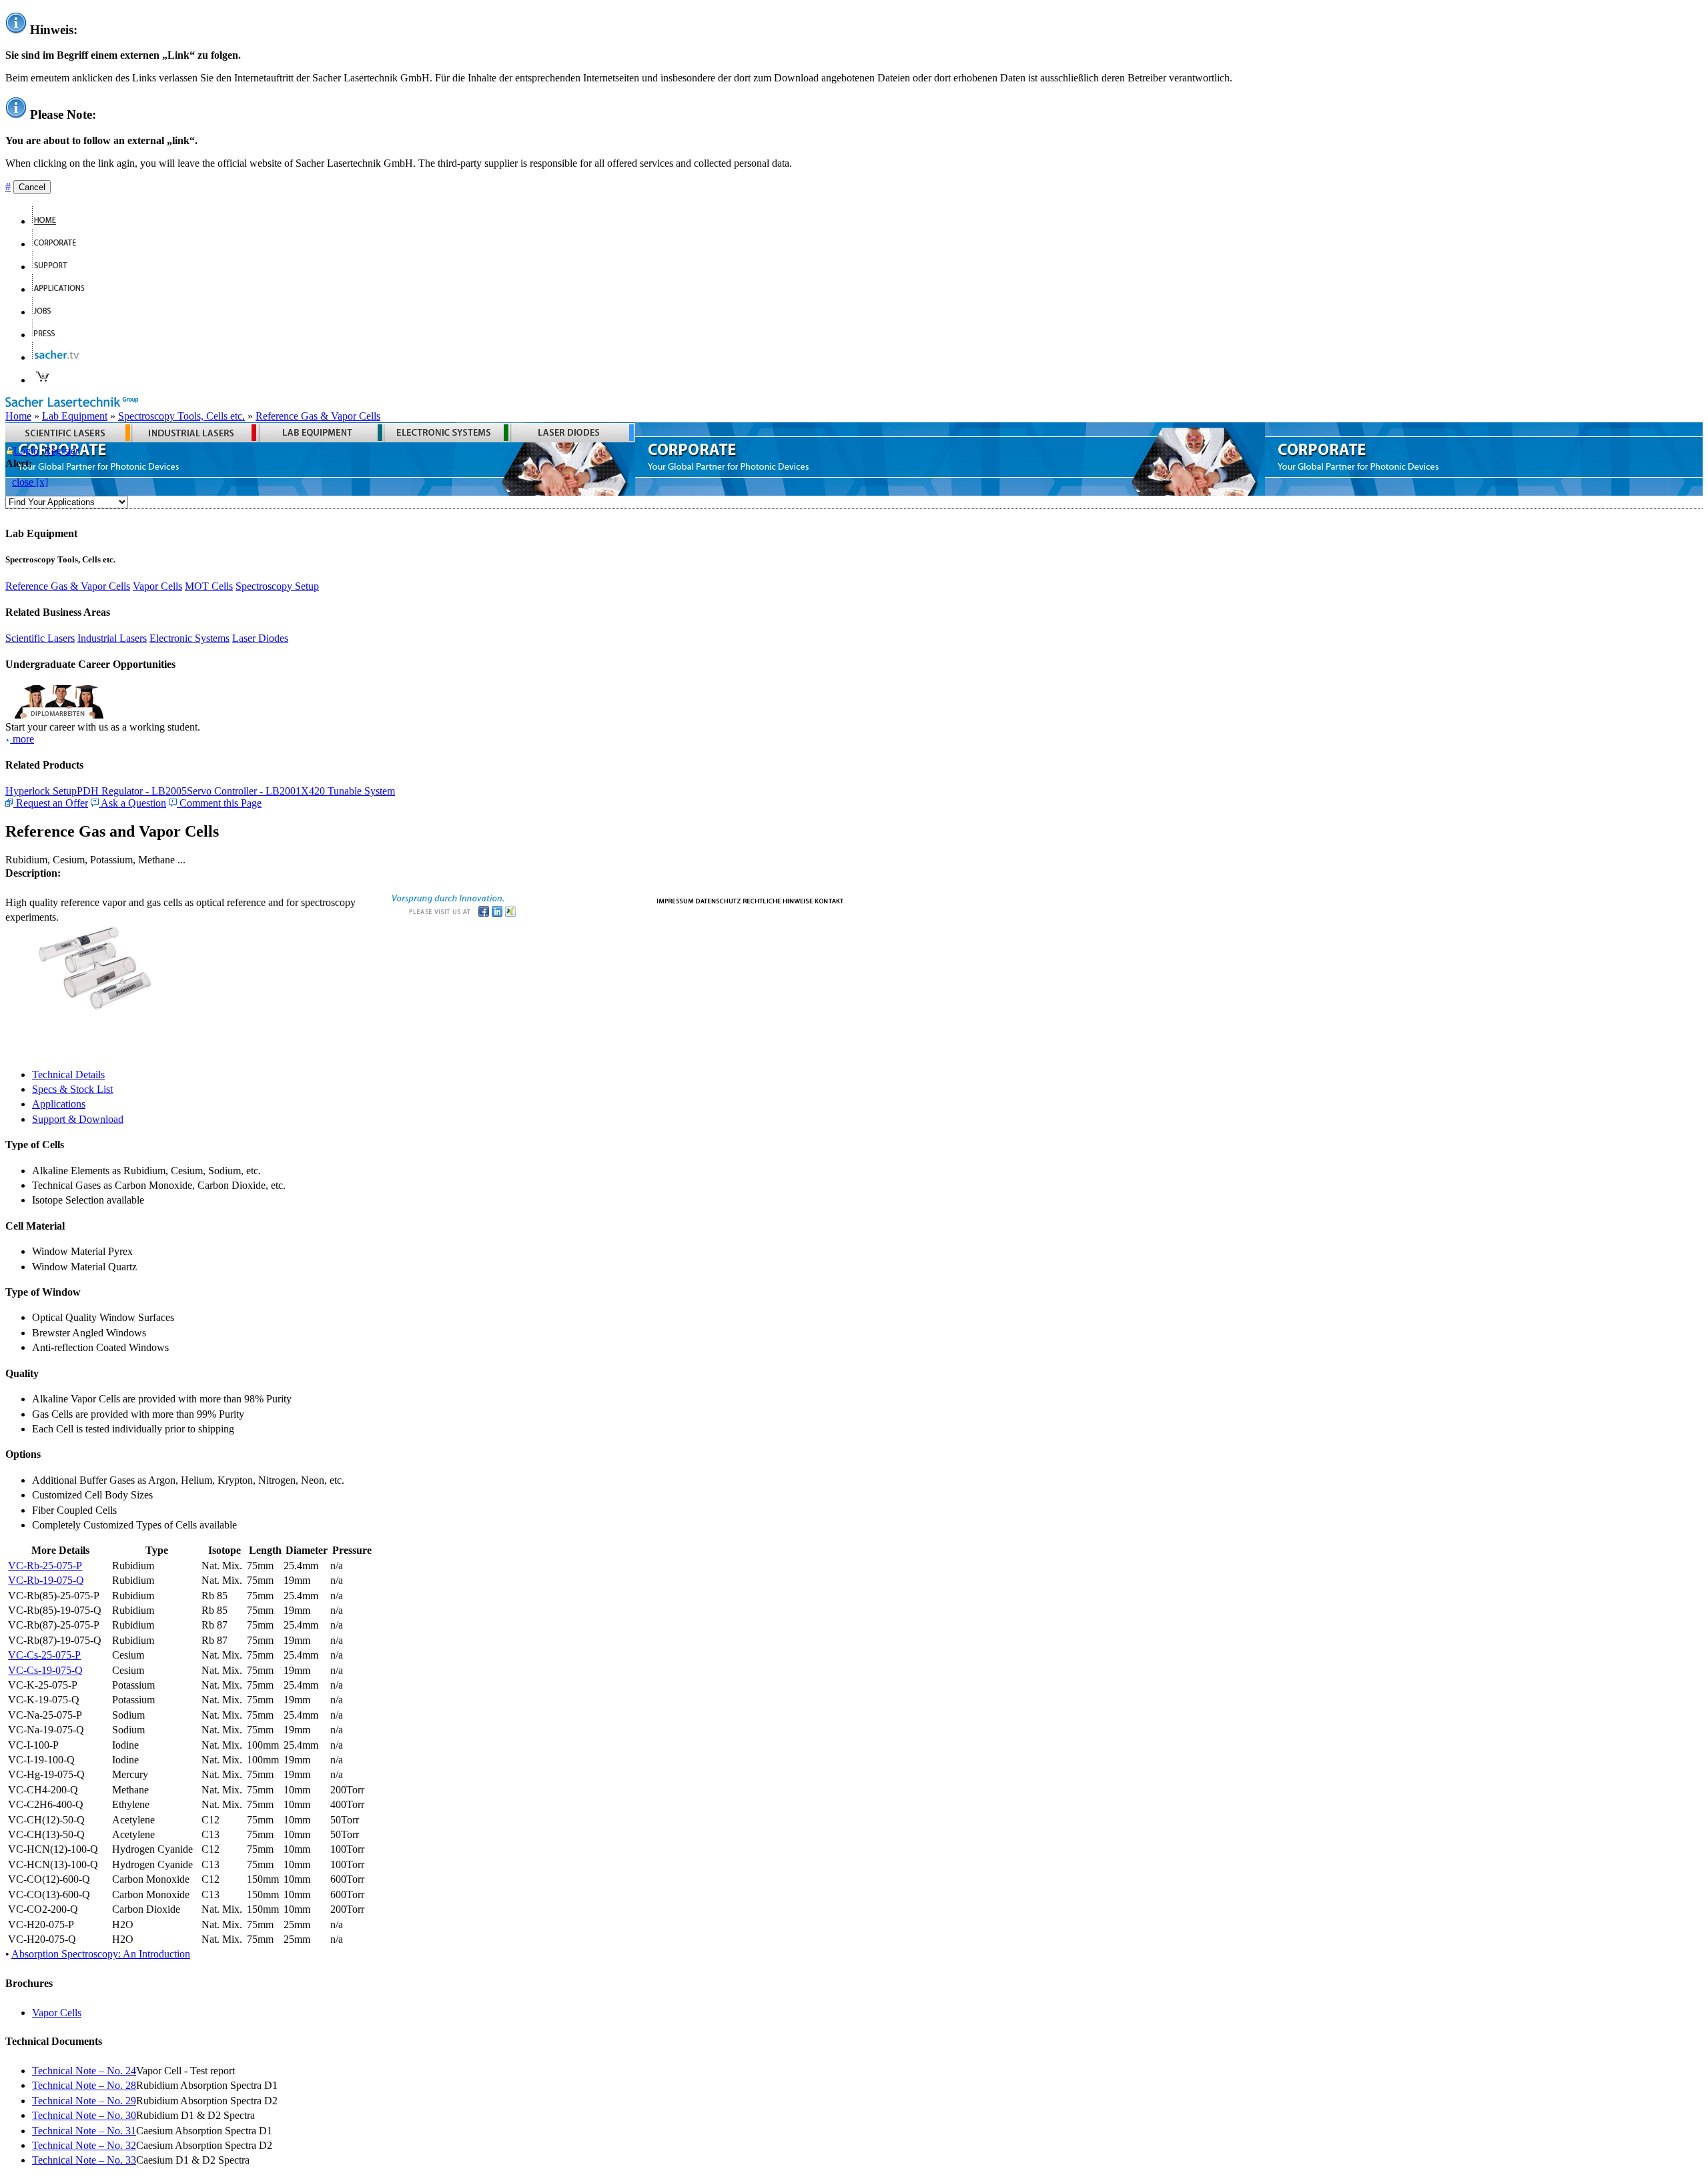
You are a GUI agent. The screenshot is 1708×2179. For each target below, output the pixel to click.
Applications (59, 1104)
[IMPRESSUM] (675, 900)
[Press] (49, 335)
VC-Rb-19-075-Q (46, 1580)
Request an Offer (51, 803)
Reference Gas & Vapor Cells (318, 416)
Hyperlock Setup (41, 791)
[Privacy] (718, 900)
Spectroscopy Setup (277, 586)
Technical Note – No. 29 (84, 2101)
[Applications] (64, 289)
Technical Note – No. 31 (84, 2131)
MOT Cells (209, 586)
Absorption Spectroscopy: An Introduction (101, 1954)
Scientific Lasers (40, 638)
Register (61, 451)
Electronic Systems (189, 638)
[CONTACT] (830, 900)
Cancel (32, 187)
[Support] (55, 267)
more (22, 739)
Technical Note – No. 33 (84, 2160)
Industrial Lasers (112, 638)
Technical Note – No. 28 (84, 2085)
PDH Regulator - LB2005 (132, 791)
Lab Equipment (75, 416)
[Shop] (43, 380)
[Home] (50, 221)
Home (18, 416)
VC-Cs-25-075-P (44, 1655)
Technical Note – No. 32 (84, 2145)
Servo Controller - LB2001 (244, 791)
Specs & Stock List (72, 1089)
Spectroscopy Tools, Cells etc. (181, 416)
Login (26, 451)
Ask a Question (132, 803)
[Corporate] (60, 244)
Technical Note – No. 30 (84, 2115)
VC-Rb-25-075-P (45, 1566)
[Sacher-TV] (59, 357)
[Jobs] (47, 312)
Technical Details (68, 1074)
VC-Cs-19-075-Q (45, 1670)
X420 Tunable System (348, 791)
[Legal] (778, 900)
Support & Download (78, 1119)
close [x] (30, 482)
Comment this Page (219, 803)
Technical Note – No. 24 (84, 2071)
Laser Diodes (260, 638)
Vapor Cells (157, 586)
